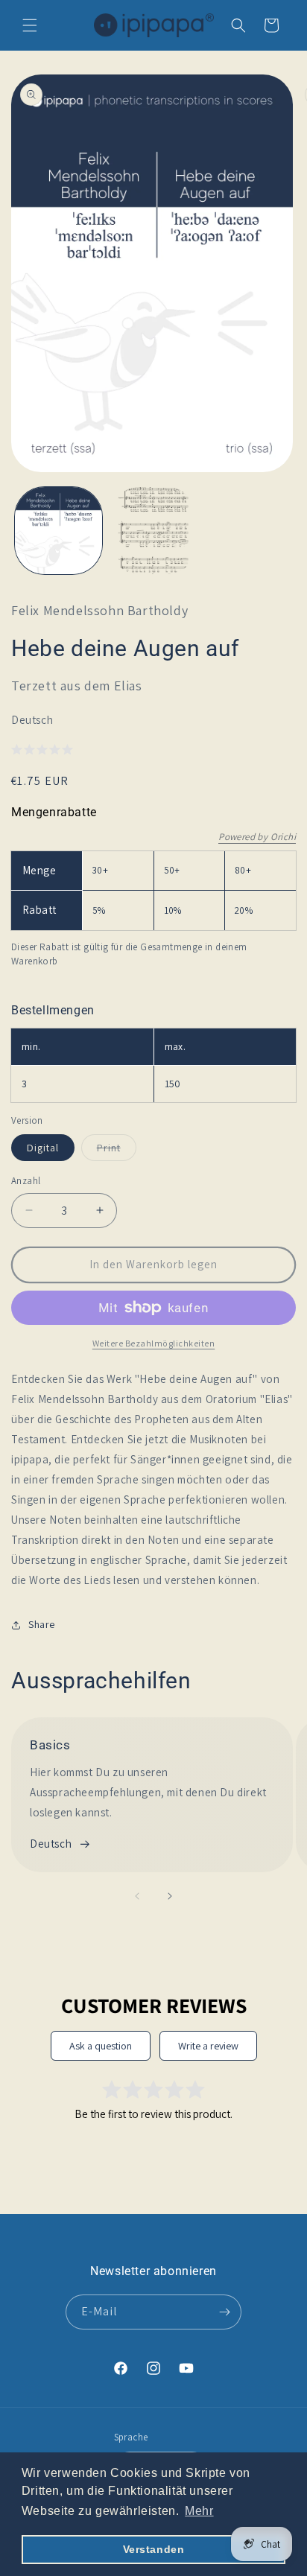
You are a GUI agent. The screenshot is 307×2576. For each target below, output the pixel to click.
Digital (43, 1148)
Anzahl (26, 1181)
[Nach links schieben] (137, 1896)
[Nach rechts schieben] (170, 1896)
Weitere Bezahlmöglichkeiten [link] (154, 1343)
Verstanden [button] (154, 2549)
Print (117, 1151)
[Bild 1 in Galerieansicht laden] (58, 531)
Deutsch (51, 1844)
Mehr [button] (199, 2511)
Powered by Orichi (257, 837)
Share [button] (42, 1624)
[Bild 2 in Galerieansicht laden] (153, 531)
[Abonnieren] (224, 2312)
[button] (30, 25)
